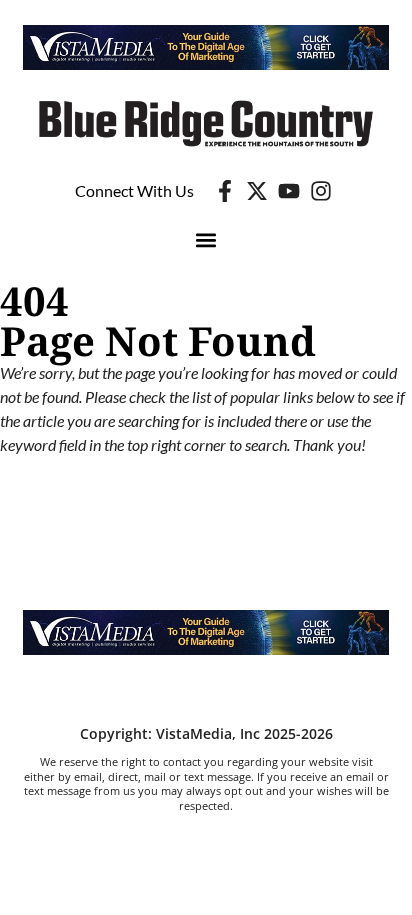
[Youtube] (289, 191)
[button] (206, 240)
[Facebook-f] (225, 191)
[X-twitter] (257, 191)
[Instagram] (321, 191)
